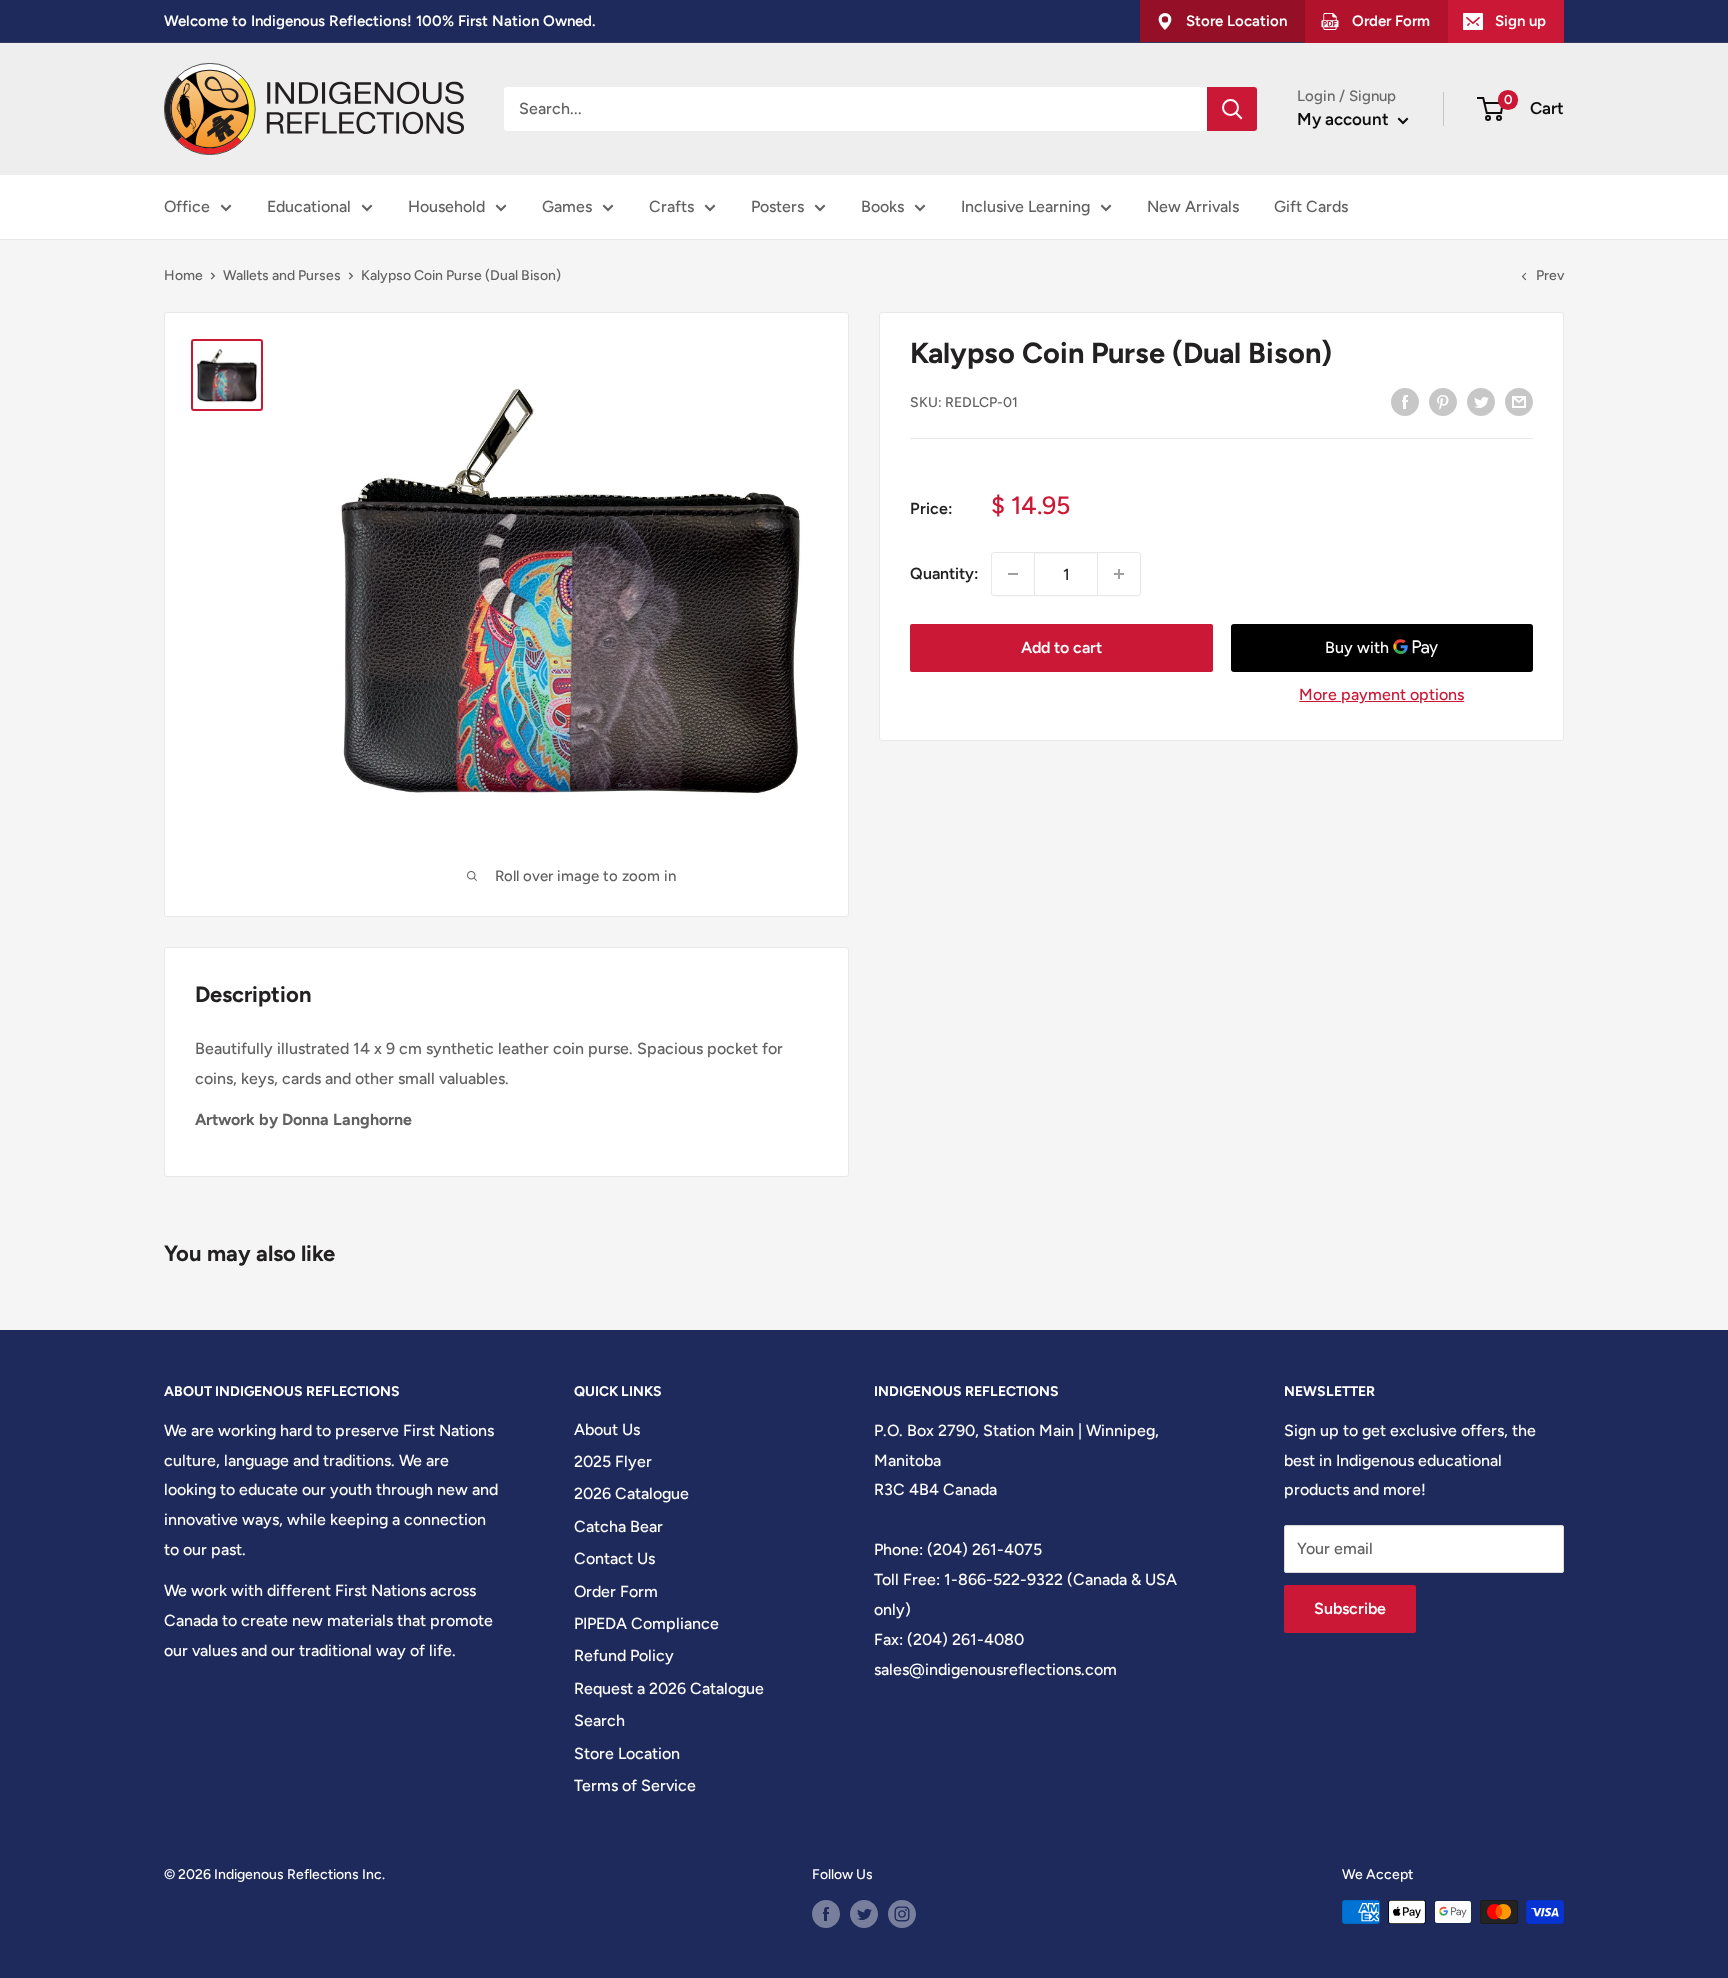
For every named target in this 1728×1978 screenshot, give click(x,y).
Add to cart (1061, 647)
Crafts (671, 206)
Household (446, 206)
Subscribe (1350, 1608)
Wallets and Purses (282, 275)
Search (599, 1720)
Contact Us (614, 1558)
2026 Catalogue (631, 1493)
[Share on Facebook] (1405, 401)
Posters (777, 206)
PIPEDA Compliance (646, 1623)
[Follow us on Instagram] (902, 1914)
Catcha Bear (618, 1526)
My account (1345, 119)
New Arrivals (1193, 206)
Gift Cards (1311, 206)
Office (187, 206)
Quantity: (944, 573)
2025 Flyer (613, 1461)
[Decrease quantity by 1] (1013, 574)
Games (567, 206)
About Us (607, 1429)
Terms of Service (635, 1785)
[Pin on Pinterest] (1443, 401)
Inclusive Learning (1025, 206)
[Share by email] (1519, 401)
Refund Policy (624, 1655)
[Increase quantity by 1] (1119, 574)
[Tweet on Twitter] (1481, 401)
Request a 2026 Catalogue (669, 1688)
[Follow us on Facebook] (826, 1914)
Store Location (627, 1753)
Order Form (616, 1591)
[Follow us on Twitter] (864, 1914)
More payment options (1381, 694)
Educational (309, 206)
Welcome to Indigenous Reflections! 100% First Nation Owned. (379, 21)
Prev (1550, 275)
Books (882, 206)
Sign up (1520, 21)
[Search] (1232, 109)
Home (183, 275)
